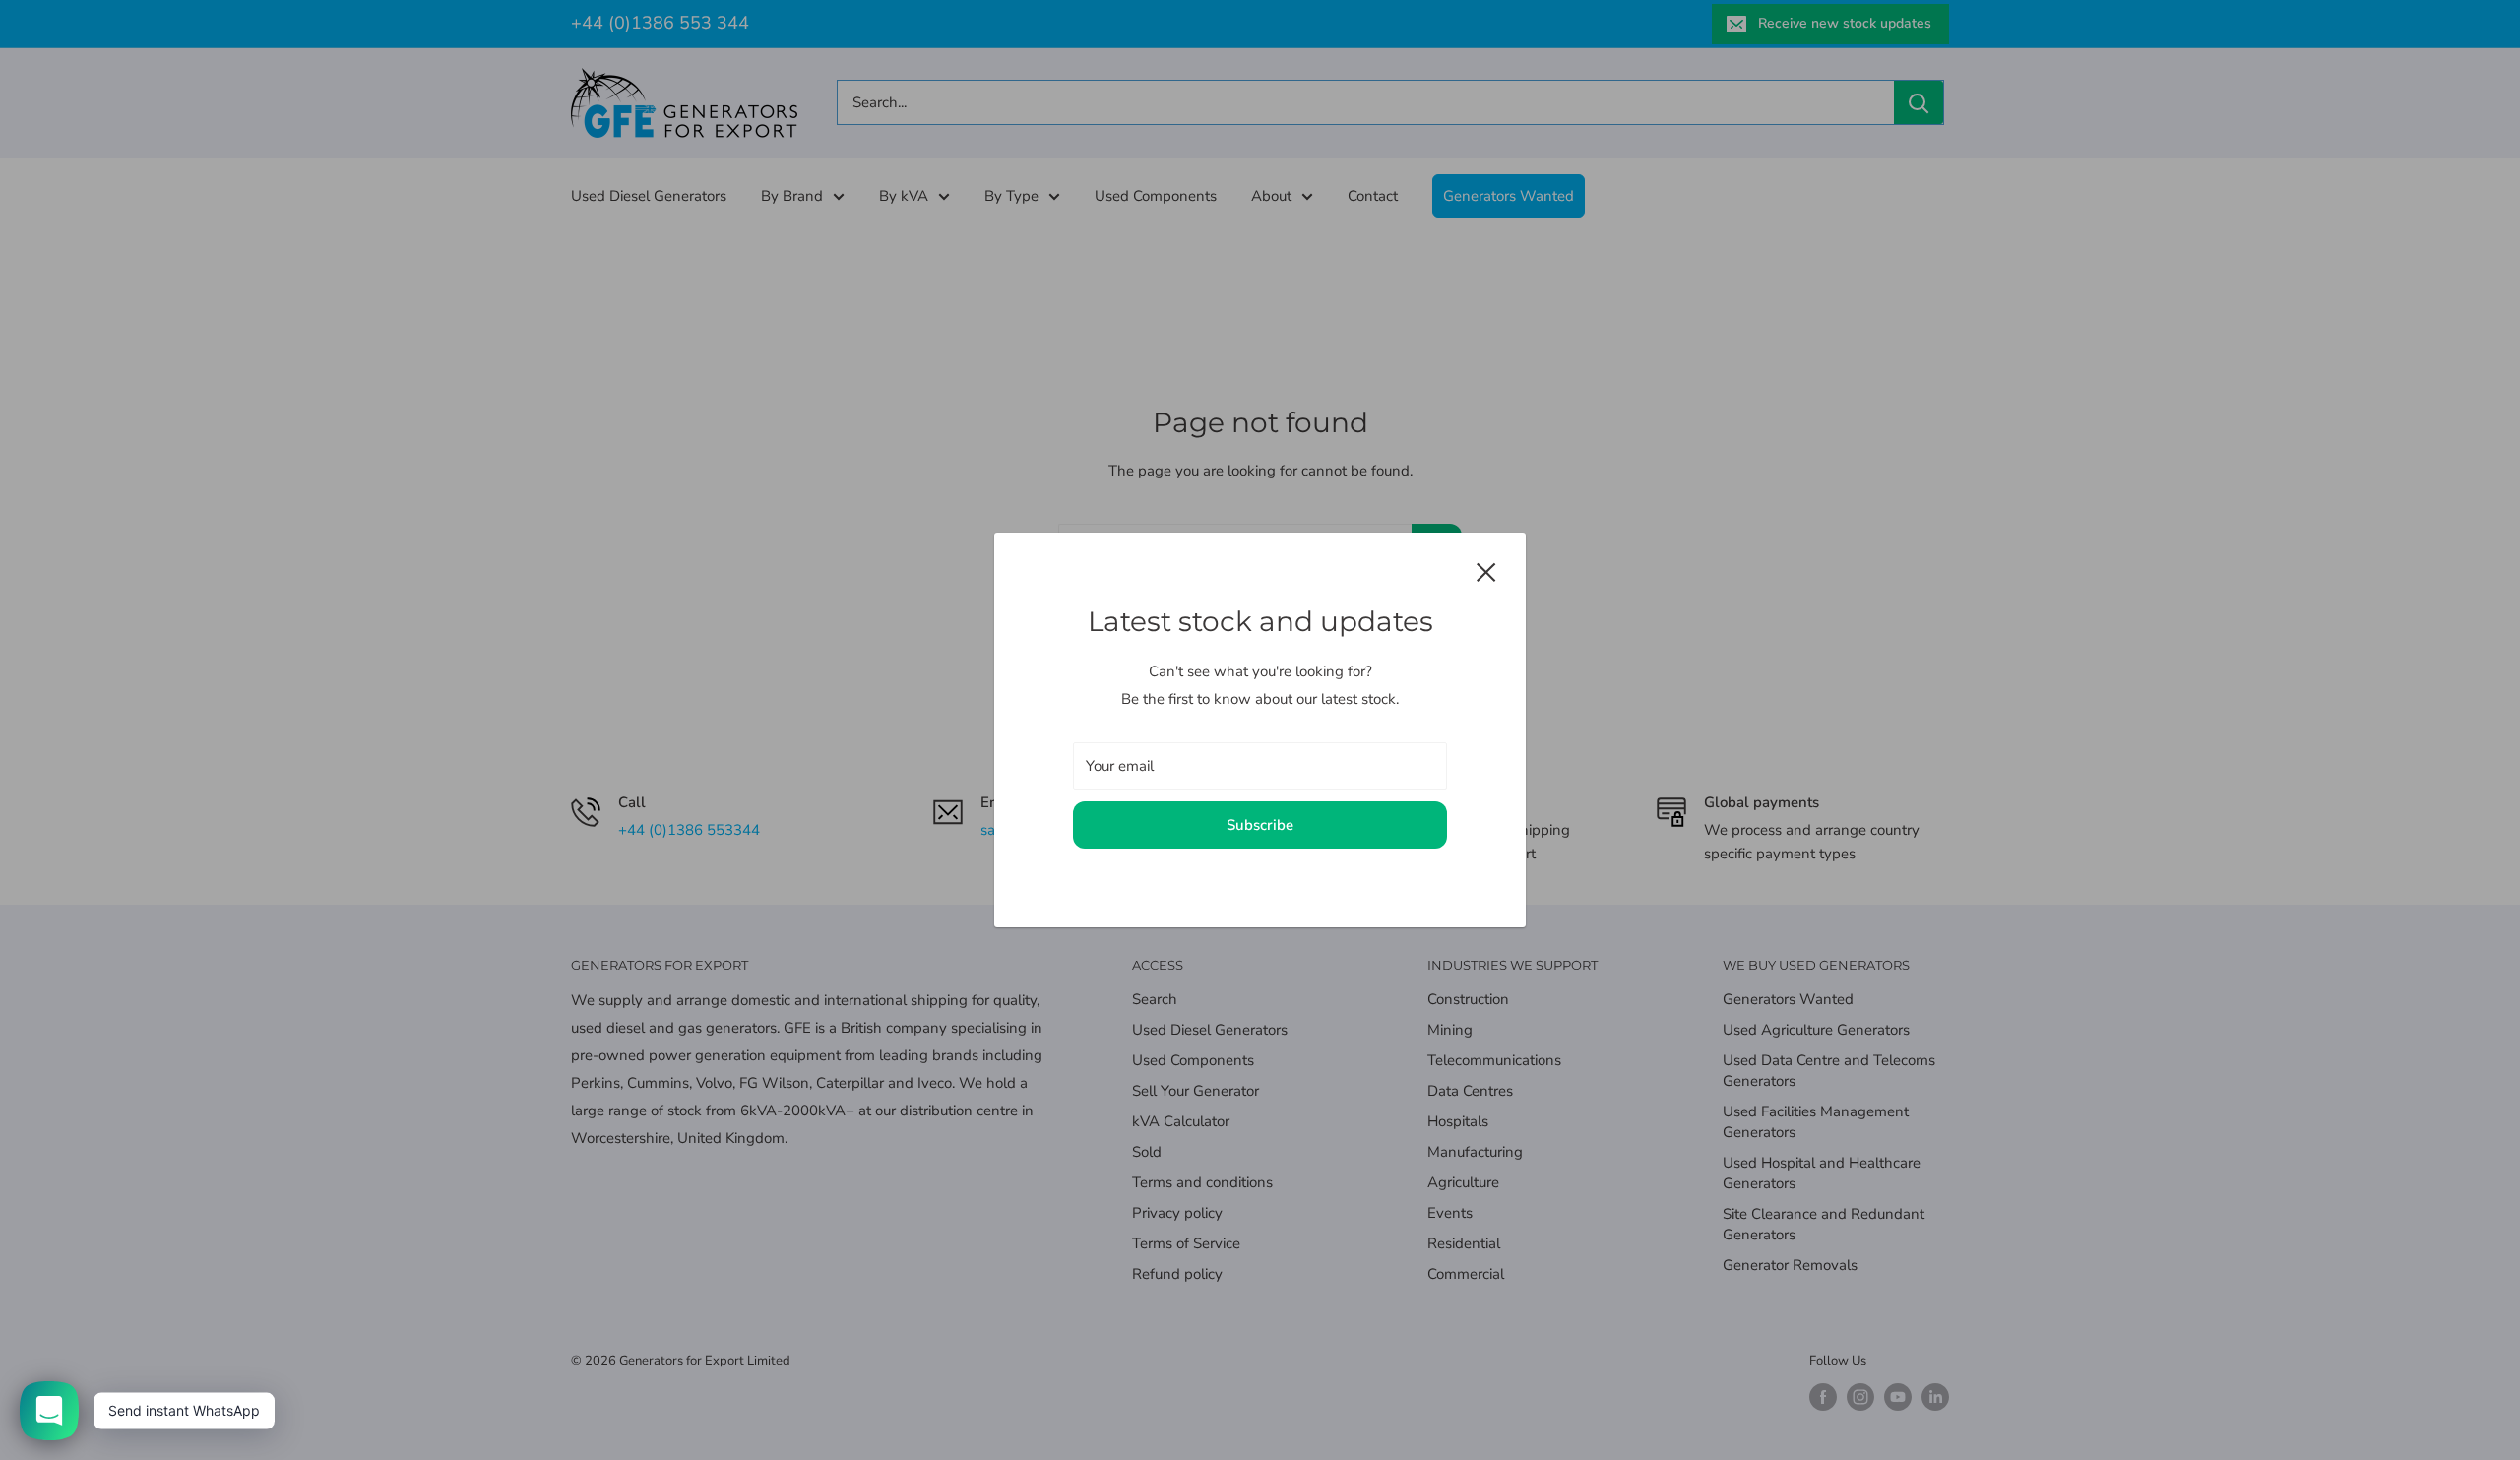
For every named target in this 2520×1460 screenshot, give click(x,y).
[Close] (1486, 570)
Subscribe (1260, 825)
